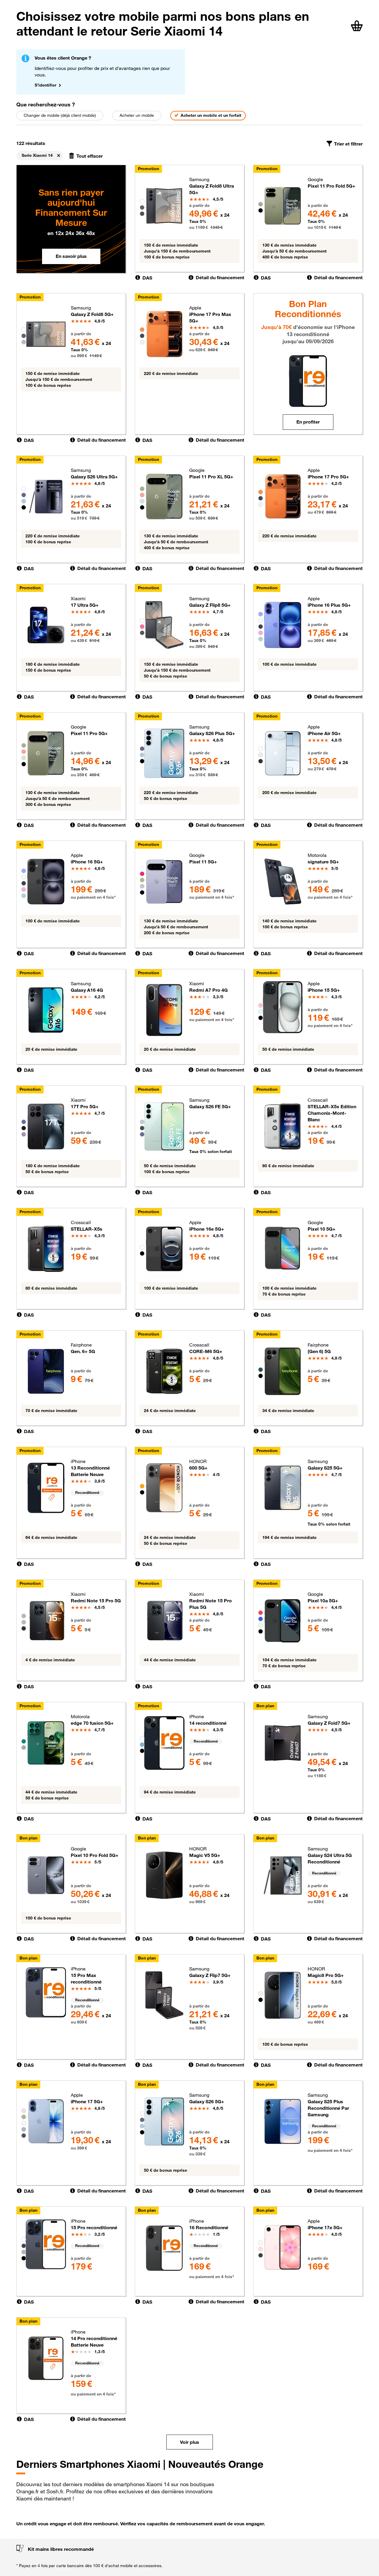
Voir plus (190, 2442)
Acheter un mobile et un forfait (211, 115)
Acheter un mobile (137, 115)
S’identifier (45, 85)
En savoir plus (71, 256)
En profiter (308, 422)
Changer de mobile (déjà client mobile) (60, 115)
